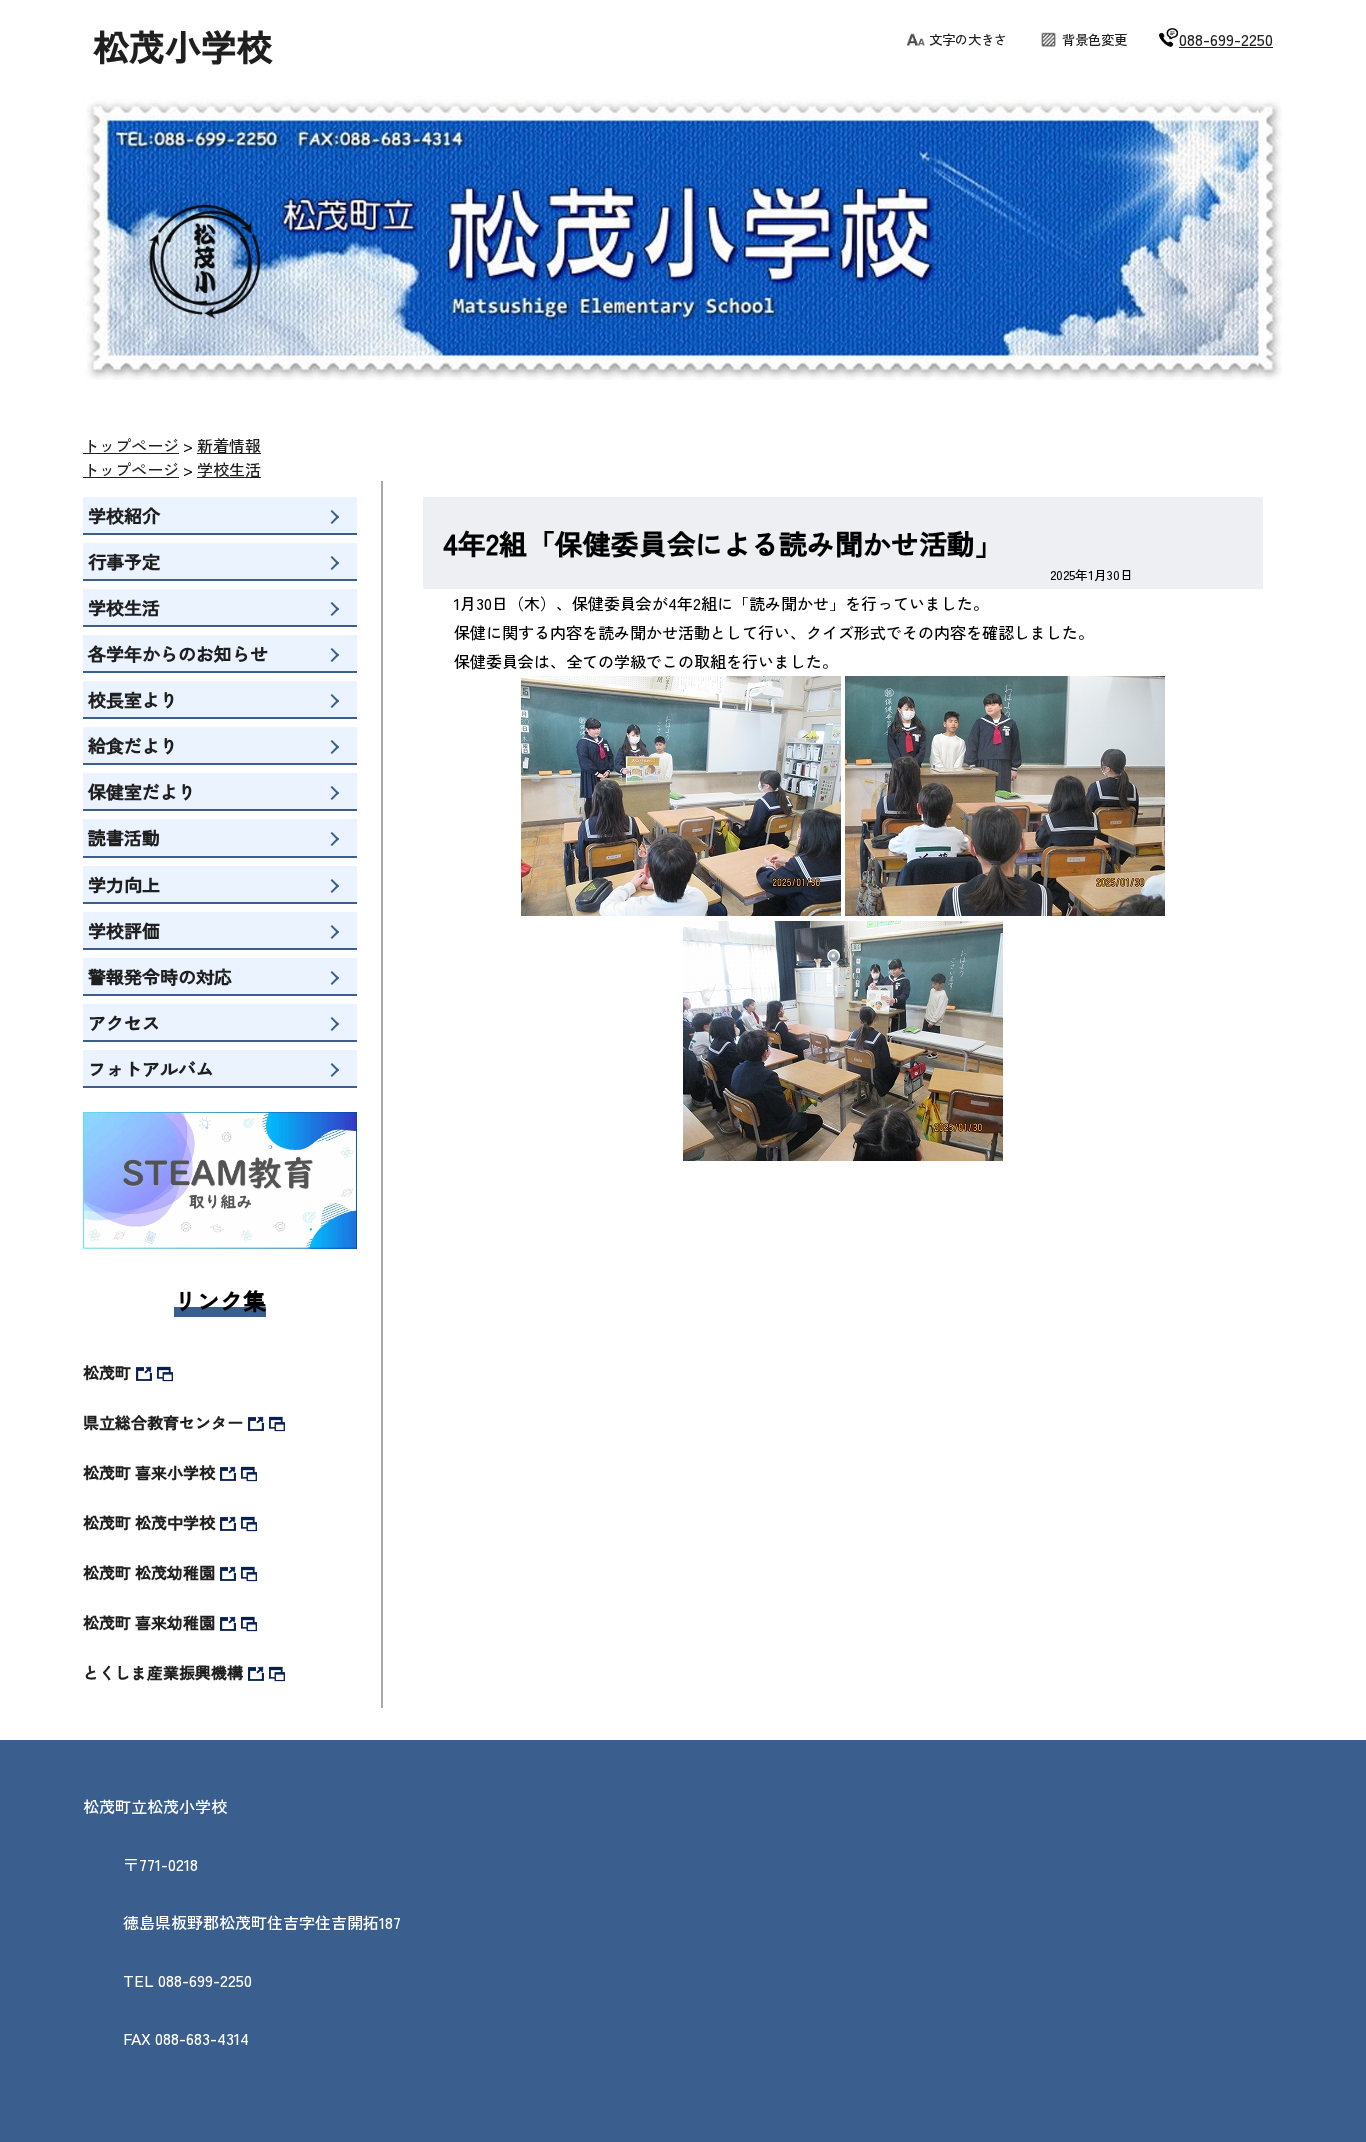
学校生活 (229, 469)
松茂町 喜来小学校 (149, 1472)
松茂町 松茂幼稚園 (149, 1572)
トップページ (131, 445)
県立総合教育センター (163, 1422)
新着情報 (229, 445)
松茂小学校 (183, 45)
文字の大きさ (968, 39)
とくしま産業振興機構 (163, 1672)
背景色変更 (1094, 39)
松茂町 (107, 1372)
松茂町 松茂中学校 (149, 1522)
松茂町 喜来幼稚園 (149, 1622)
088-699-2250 (1226, 39)
